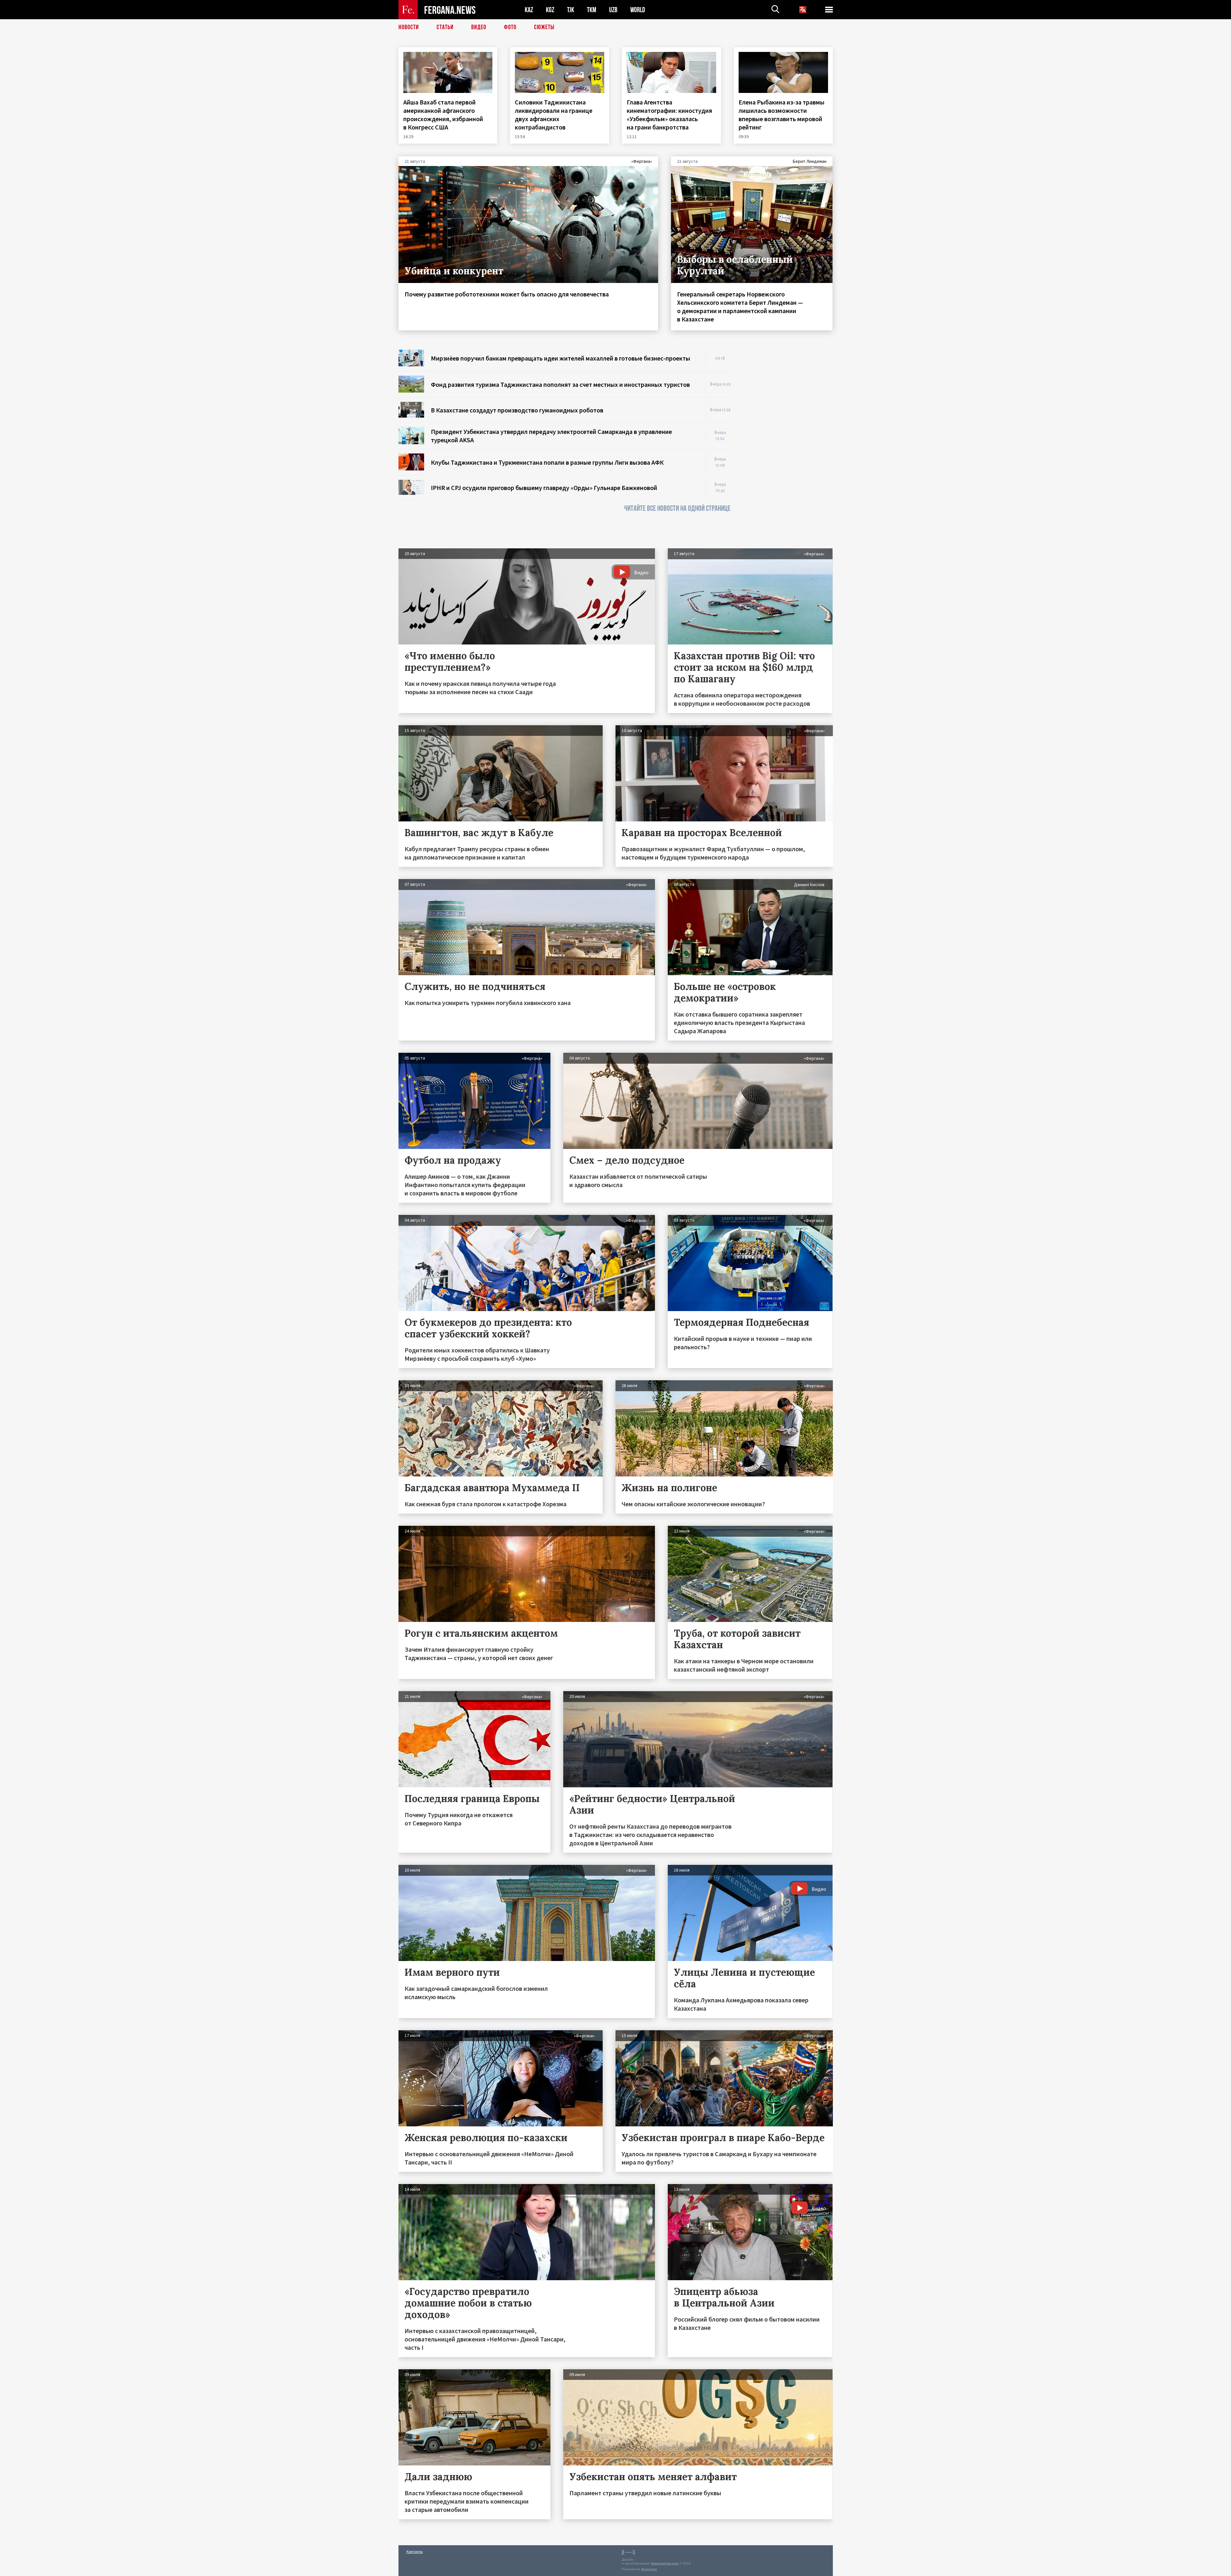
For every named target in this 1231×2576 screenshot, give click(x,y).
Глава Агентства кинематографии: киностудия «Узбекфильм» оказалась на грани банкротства (669, 115)
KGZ (550, 10)
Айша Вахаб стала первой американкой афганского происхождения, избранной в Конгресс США (443, 115)
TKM (592, 10)
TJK (571, 10)
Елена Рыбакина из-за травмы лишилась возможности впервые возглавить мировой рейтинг (782, 115)
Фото (510, 27)
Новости (409, 27)
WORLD (638, 10)
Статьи (445, 27)
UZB (613, 10)
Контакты (415, 2551)
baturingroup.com (665, 2563)
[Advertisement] (788, 446)
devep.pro (649, 2569)
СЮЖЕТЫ (544, 27)
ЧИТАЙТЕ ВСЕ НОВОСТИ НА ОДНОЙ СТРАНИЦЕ (677, 508)
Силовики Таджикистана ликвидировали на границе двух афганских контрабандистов (554, 115)
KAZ (529, 10)
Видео (479, 27)
